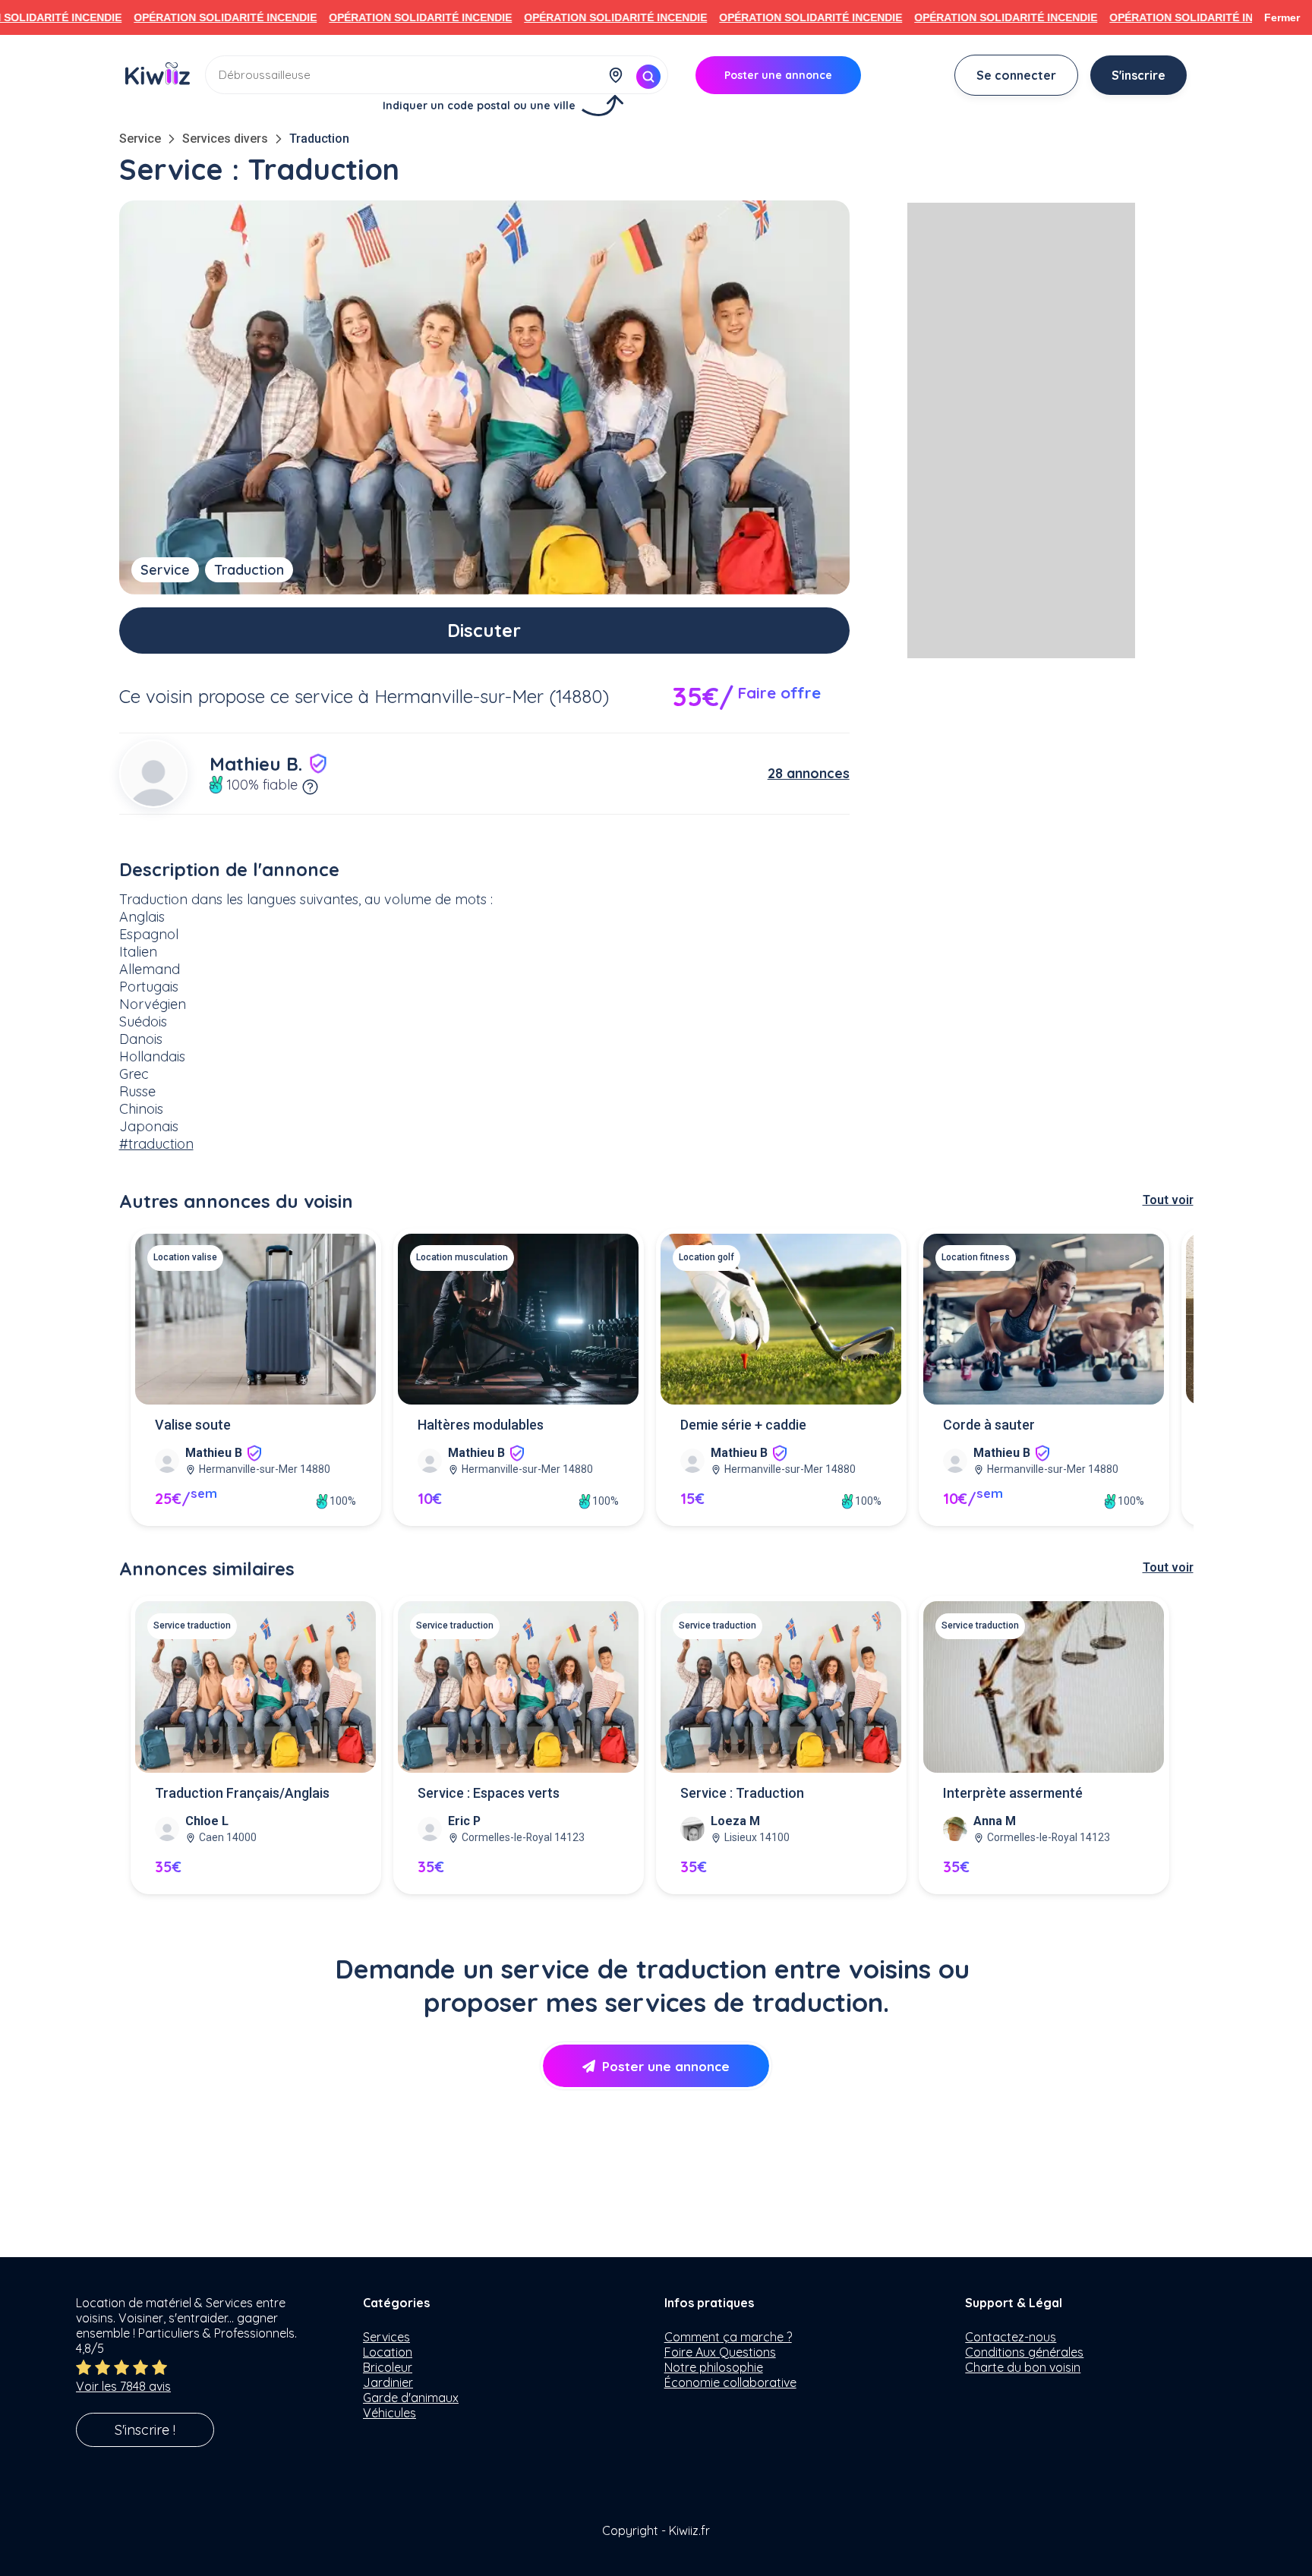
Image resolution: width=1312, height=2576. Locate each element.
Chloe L (207, 1821)
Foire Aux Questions (720, 2352)
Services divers (225, 139)
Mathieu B (214, 1453)
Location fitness (976, 1257)
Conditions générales (1024, 2352)
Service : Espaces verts (489, 1793)
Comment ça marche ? (728, 2337)
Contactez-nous (1011, 2337)
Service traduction (192, 1625)
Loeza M (735, 1821)
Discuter (484, 630)
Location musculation (462, 1257)
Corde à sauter (989, 1425)
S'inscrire (1139, 75)
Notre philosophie (714, 2367)
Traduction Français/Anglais (242, 1793)
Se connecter (1016, 75)
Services (386, 2337)
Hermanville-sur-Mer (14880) (492, 696)
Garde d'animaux (411, 2398)
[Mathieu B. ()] (153, 774)
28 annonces (809, 773)
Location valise (185, 1257)
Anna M (995, 1821)
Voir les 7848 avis (123, 2386)
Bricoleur (388, 2367)
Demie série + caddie (743, 1425)
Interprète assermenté (1013, 1793)
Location (388, 2352)
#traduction (156, 1144)
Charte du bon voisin (1023, 2367)
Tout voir (1168, 1200)
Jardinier (388, 2382)
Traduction (319, 139)
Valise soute (193, 1425)
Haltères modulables (481, 1425)
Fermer (1282, 17)
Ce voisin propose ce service (236, 696)
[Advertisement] (1021, 430)
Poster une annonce (666, 2066)
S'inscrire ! (145, 2430)
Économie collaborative (730, 2382)
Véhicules (389, 2413)
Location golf (706, 1257)
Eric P (464, 1821)
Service (140, 139)
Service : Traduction (742, 1793)
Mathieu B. (256, 764)
